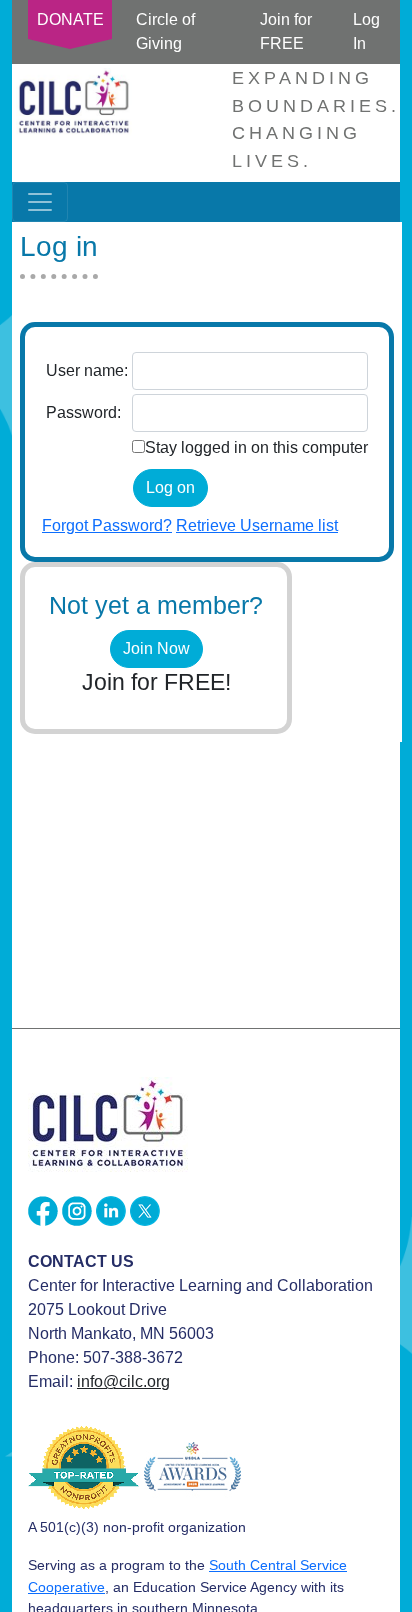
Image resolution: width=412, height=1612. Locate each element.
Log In (366, 31)
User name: (87, 370)
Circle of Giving (165, 31)
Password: (83, 412)
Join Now (156, 648)
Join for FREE (286, 31)
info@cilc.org (123, 1381)
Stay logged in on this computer (256, 447)
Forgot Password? (107, 525)
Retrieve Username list (257, 525)
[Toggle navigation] (40, 202)
